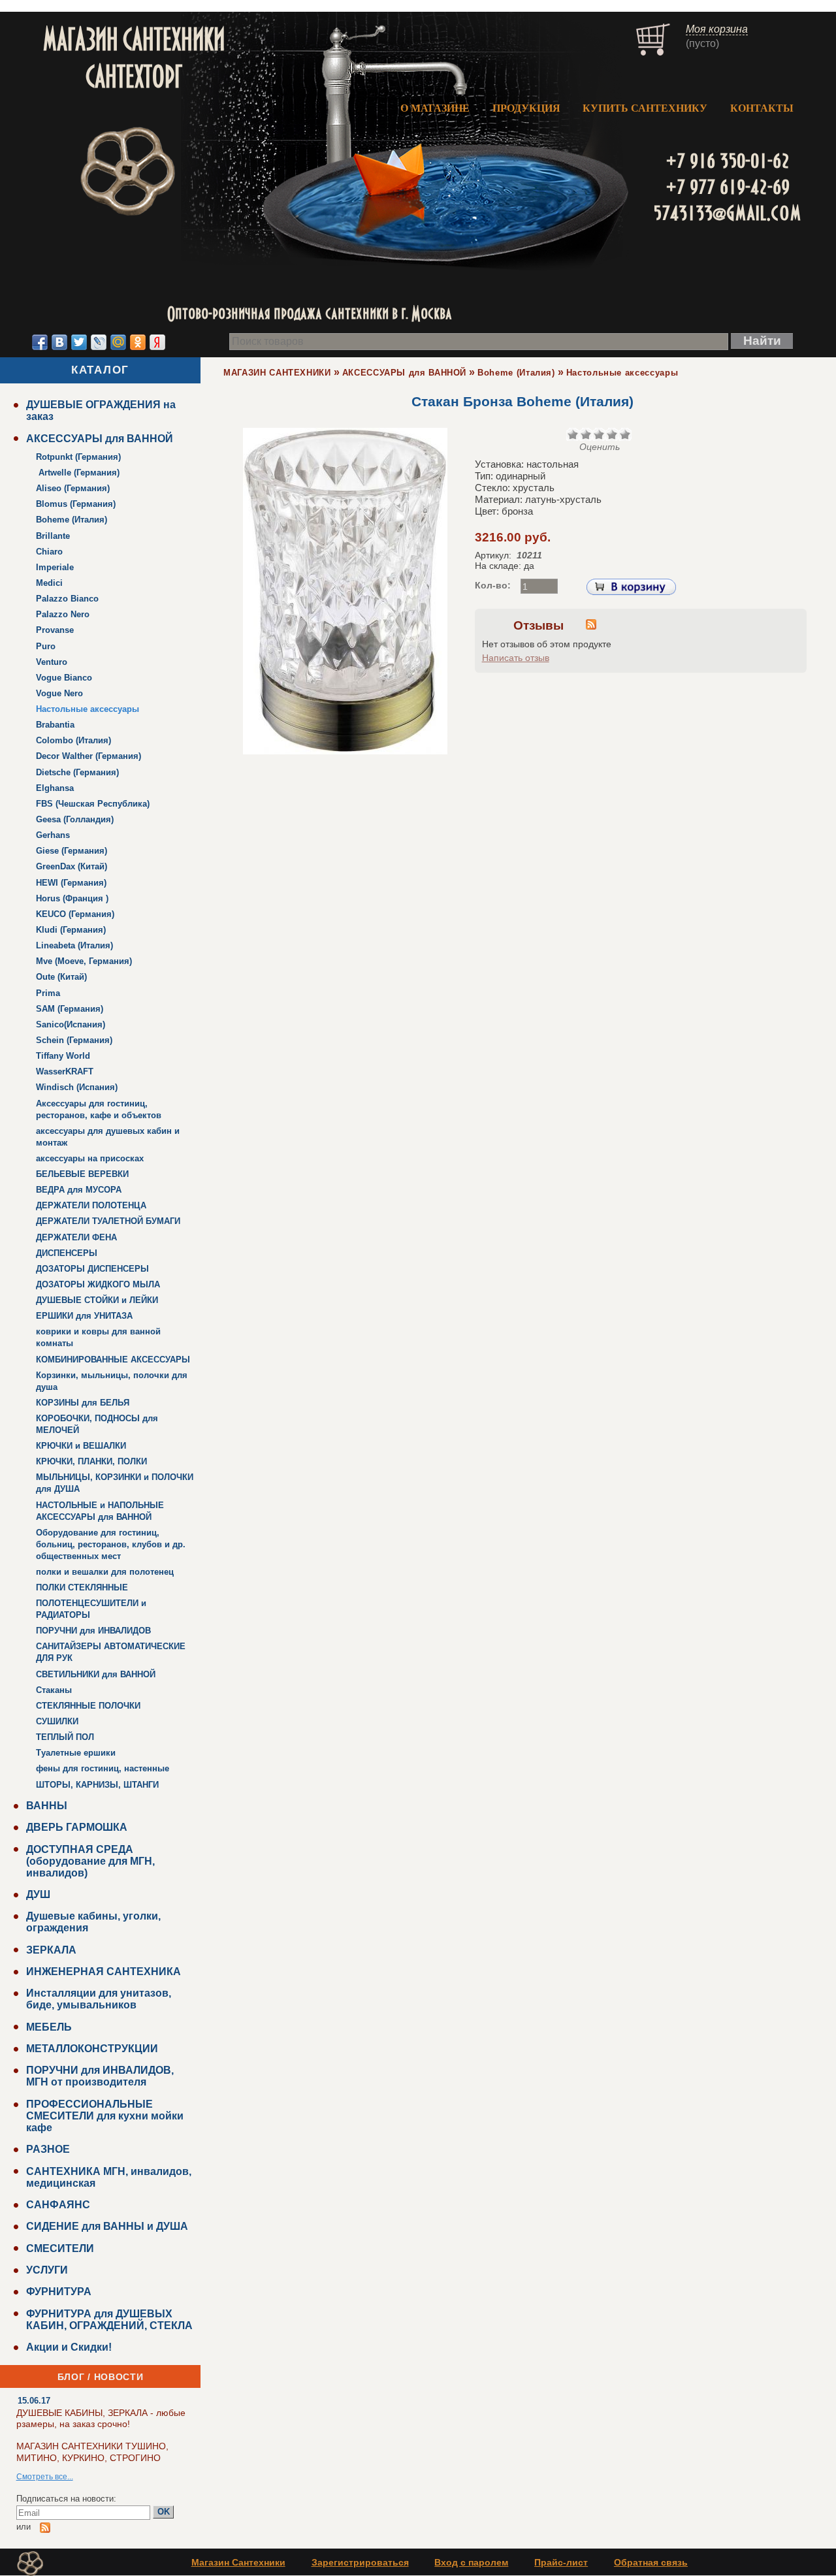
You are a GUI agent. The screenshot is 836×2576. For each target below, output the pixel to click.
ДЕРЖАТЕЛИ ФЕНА (76, 1237)
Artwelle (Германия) (78, 473)
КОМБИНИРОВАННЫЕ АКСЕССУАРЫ (113, 1360)
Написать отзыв (516, 658)
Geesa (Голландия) (75, 819)
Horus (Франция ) (72, 898)
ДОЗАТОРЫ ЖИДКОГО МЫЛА (98, 1284)
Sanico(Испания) (71, 1024)
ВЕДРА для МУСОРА (79, 1190)
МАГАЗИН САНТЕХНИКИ (277, 373)
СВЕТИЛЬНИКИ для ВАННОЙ (96, 1674)
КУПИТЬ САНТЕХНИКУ (645, 108)
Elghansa (55, 788)
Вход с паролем (471, 2562)
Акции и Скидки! (69, 2347)
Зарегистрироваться (360, 2562)
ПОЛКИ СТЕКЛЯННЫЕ (82, 1587)
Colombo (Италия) (73, 740)
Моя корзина (717, 29)
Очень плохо (573, 434)
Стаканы (54, 1690)
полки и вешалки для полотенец (105, 1572)
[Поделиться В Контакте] (59, 342)
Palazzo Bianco (67, 599)
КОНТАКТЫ (762, 108)
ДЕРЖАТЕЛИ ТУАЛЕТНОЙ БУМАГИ (108, 1221)
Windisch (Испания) (77, 1087)
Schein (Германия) (74, 1040)
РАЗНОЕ (48, 2149)
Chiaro (49, 552)
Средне (599, 434)
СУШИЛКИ (57, 1721)
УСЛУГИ (47, 2270)
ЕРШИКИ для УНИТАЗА (84, 1316)
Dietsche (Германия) (77, 772)
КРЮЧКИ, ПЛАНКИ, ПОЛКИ (91, 1461)
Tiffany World (63, 1056)
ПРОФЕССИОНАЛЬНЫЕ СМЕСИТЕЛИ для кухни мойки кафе (105, 2116)
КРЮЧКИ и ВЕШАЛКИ (81, 1446)
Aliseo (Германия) (73, 488)
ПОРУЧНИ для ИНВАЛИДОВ (93, 1631)
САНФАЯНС (58, 2205)
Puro (46, 646)
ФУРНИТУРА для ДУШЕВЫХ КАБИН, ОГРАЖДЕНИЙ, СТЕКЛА (109, 2320)
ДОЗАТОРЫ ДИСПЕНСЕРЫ (92, 1269)
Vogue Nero (59, 693)
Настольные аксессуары (88, 709)
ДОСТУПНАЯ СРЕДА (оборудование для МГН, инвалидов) (90, 1861)
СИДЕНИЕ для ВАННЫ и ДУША (107, 2226)
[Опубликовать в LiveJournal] (99, 342)
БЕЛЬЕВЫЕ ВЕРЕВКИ (82, 1174)
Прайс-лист (561, 2562)
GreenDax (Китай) (72, 866)
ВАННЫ (47, 1806)
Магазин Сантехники (238, 2562)
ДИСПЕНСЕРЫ (67, 1253)
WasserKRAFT (65, 1071)
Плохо (586, 434)
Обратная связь (651, 2562)
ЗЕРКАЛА (51, 1950)
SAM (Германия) (70, 1009)
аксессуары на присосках (90, 1158)
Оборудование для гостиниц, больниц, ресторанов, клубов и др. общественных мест (111, 1544)
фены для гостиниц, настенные (103, 1768)
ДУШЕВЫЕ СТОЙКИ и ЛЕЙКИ (97, 1300)
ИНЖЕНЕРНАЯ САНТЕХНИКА (104, 1972)
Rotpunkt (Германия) (78, 457)
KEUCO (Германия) (75, 914)
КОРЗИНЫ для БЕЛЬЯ (83, 1403)
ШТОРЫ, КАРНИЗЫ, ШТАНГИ (97, 1785)
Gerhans (53, 835)
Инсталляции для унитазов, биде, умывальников (99, 1999)
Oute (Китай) (61, 977)
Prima (48, 993)
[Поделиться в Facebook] (40, 342)
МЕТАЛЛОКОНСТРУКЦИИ (92, 2049)
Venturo (52, 662)
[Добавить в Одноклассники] (138, 342)
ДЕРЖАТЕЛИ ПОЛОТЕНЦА (91, 1205)
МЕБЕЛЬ (49, 2027)
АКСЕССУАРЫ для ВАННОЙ (100, 439)
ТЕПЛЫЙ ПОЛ (65, 1737)
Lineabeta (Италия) (74, 945)
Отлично (625, 434)
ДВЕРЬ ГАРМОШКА (77, 1827)
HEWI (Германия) (71, 883)
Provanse (55, 630)
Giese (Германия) (72, 851)
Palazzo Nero (63, 614)
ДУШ (38, 1894)
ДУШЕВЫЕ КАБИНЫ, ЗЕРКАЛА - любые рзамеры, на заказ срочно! (101, 2418)
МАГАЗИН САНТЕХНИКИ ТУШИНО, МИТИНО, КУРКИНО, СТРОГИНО (92, 2452)
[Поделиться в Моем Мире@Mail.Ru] (118, 342)
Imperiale (55, 567)
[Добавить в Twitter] (79, 342)
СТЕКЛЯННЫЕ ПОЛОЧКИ (88, 1706)
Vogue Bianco (64, 678)
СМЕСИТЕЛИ (60, 2248)
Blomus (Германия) (76, 504)
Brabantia (55, 725)
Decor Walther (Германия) (88, 756)
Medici (49, 583)
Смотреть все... (45, 2477)
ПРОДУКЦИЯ (526, 108)
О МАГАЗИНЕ (435, 108)
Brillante (53, 536)
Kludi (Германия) (71, 930)
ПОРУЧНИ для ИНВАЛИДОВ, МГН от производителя (100, 2076)
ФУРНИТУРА (59, 2292)
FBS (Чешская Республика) (93, 804)
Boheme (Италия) (72, 520)
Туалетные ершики (76, 1753)
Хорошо (612, 434)
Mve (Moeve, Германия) (84, 961)
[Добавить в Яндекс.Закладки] (157, 342)
